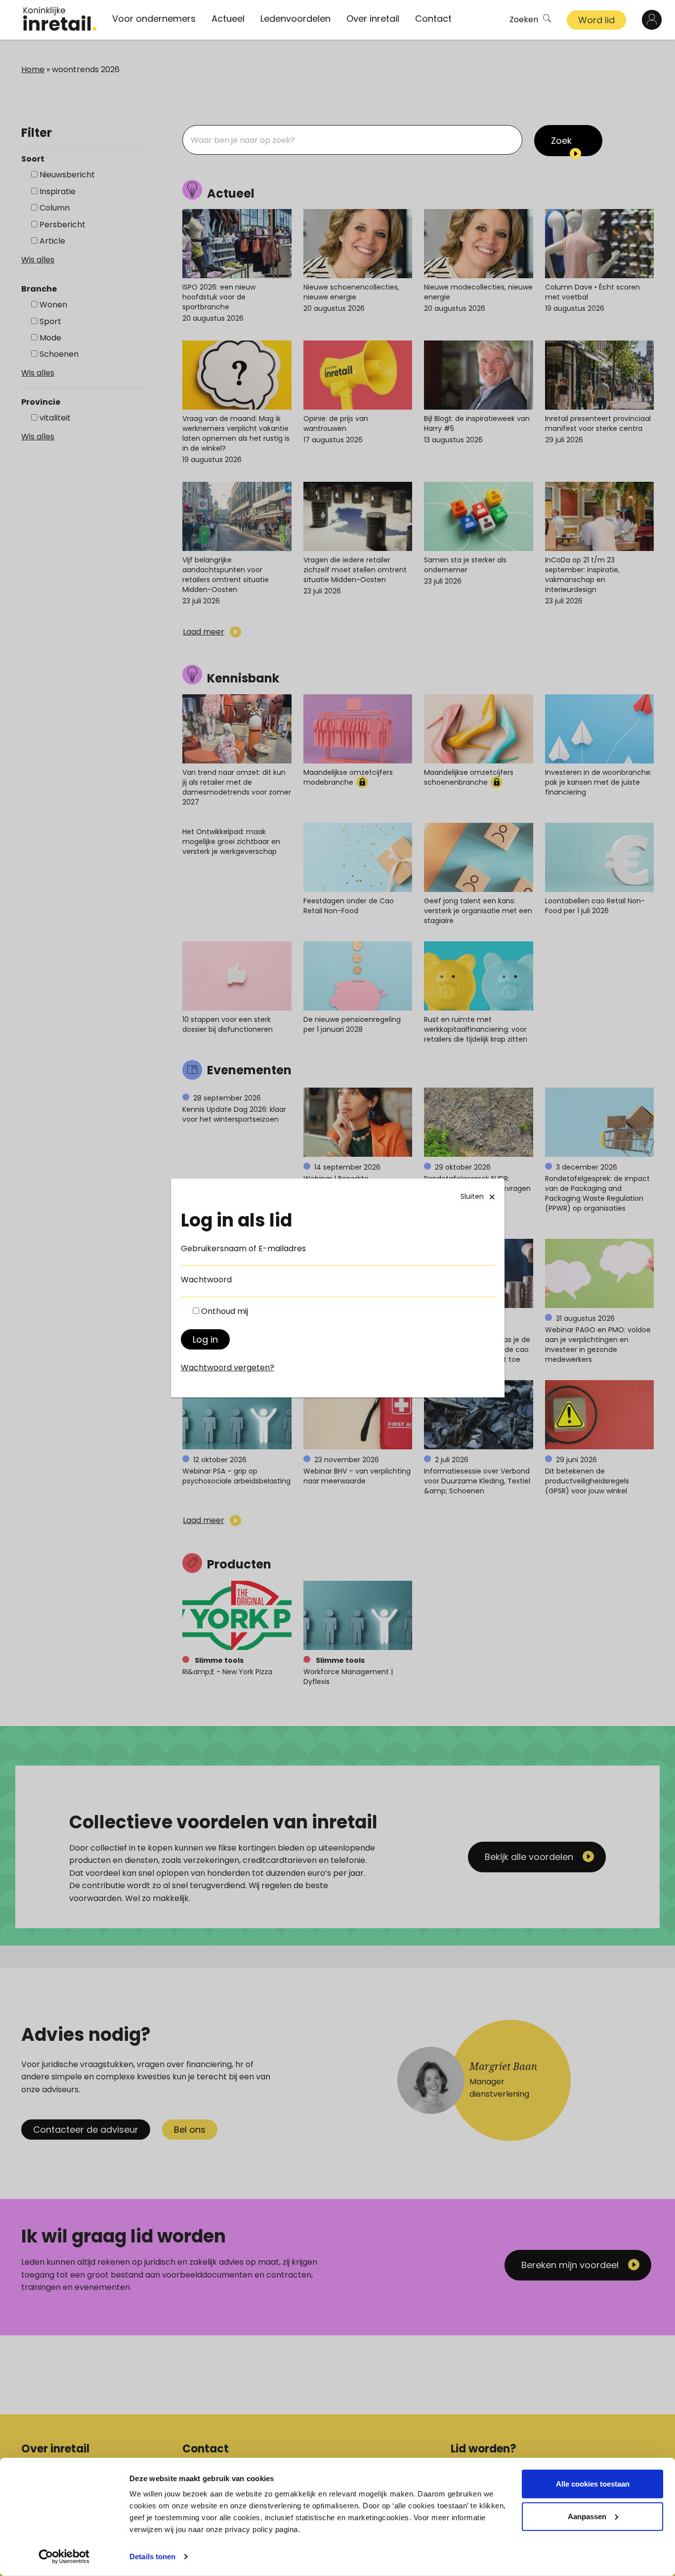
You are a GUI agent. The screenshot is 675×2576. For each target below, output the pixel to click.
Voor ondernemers (154, 19)
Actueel (228, 19)
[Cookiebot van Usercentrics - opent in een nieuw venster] (64, 2557)
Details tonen (152, 2556)
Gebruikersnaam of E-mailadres (243, 1248)
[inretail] (60, 19)
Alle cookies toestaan (593, 2484)
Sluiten (472, 1196)
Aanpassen (587, 2516)
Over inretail (373, 19)
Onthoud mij (225, 1311)
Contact (433, 19)
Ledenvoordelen (295, 19)
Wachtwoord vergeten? (228, 1368)
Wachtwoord (206, 1280)
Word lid (596, 20)
